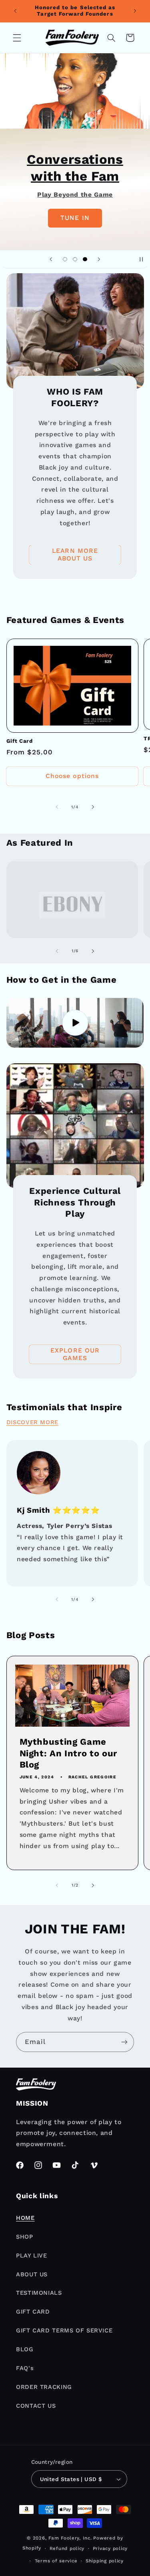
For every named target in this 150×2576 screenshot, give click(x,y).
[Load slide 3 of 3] (85, 259)
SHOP (25, 2237)
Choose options (72, 776)
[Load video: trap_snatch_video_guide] (75, 1023)
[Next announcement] (135, 11)
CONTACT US (36, 2406)
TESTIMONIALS (39, 2293)
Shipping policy (105, 2561)
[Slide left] (57, 807)
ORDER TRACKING (44, 2387)
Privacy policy (110, 2548)
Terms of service (56, 2561)
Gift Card (20, 741)
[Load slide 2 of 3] (75, 259)
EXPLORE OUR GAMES (75, 1354)
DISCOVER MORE (32, 1422)
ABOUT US (32, 2274)
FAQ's (25, 2368)
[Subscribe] (124, 2042)
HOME (25, 2218)
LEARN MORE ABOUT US (75, 555)
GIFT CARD (33, 2312)
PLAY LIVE (32, 2256)
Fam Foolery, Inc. (70, 2538)
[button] (17, 38)
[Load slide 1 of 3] (65, 259)
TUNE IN (75, 218)
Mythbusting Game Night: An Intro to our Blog (68, 1754)
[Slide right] (93, 807)
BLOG (25, 2349)
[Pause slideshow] (141, 259)
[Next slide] (99, 259)
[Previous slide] (51, 259)
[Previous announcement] (15, 11)
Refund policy (67, 2548)
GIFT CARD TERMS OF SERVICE (64, 2330)
